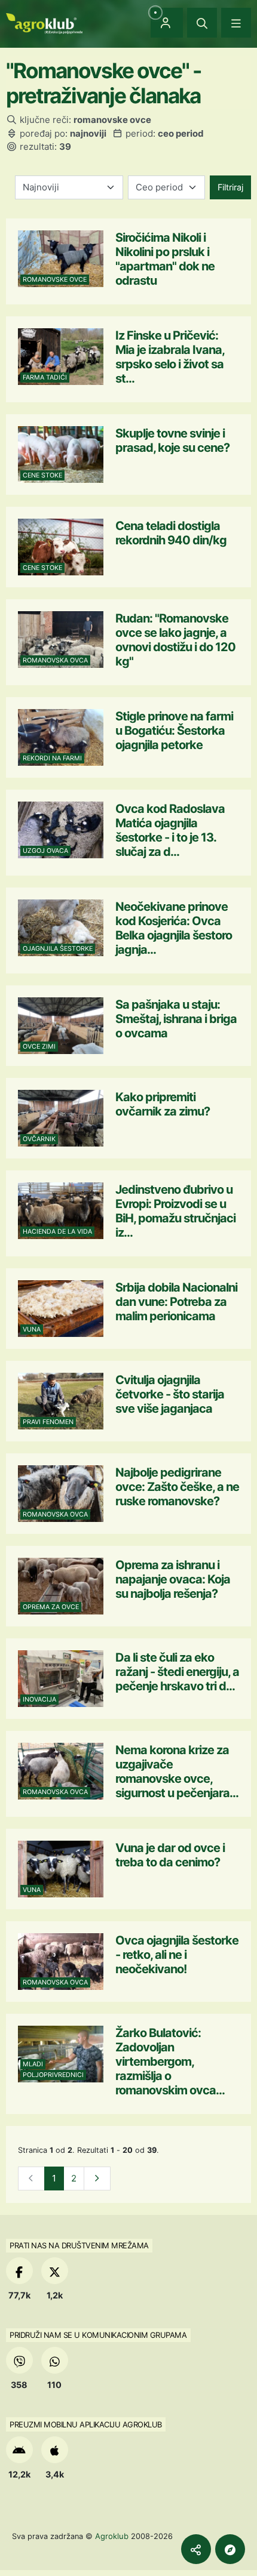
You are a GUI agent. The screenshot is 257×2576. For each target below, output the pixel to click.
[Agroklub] (44, 22)
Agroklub (112, 2536)
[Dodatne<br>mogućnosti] (230, 2549)
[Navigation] (236, 23)
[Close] (202, 23)
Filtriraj (230, 187)
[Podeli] (196, 2549)
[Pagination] (97, 2179)
